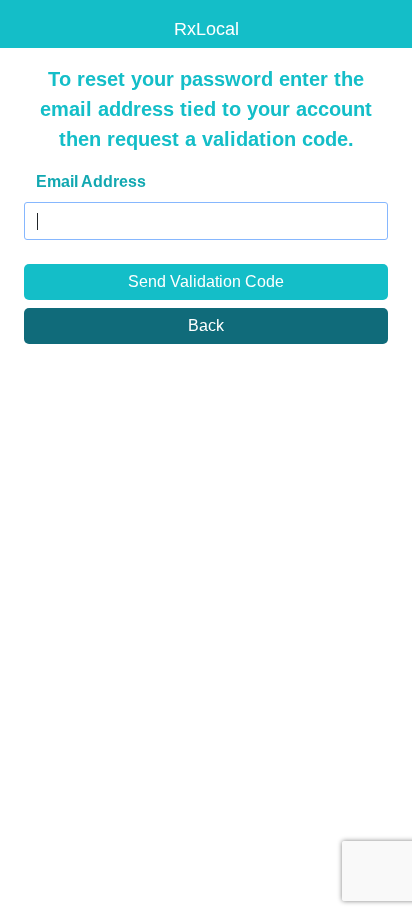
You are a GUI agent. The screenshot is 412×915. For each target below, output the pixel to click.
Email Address (91, 181)
